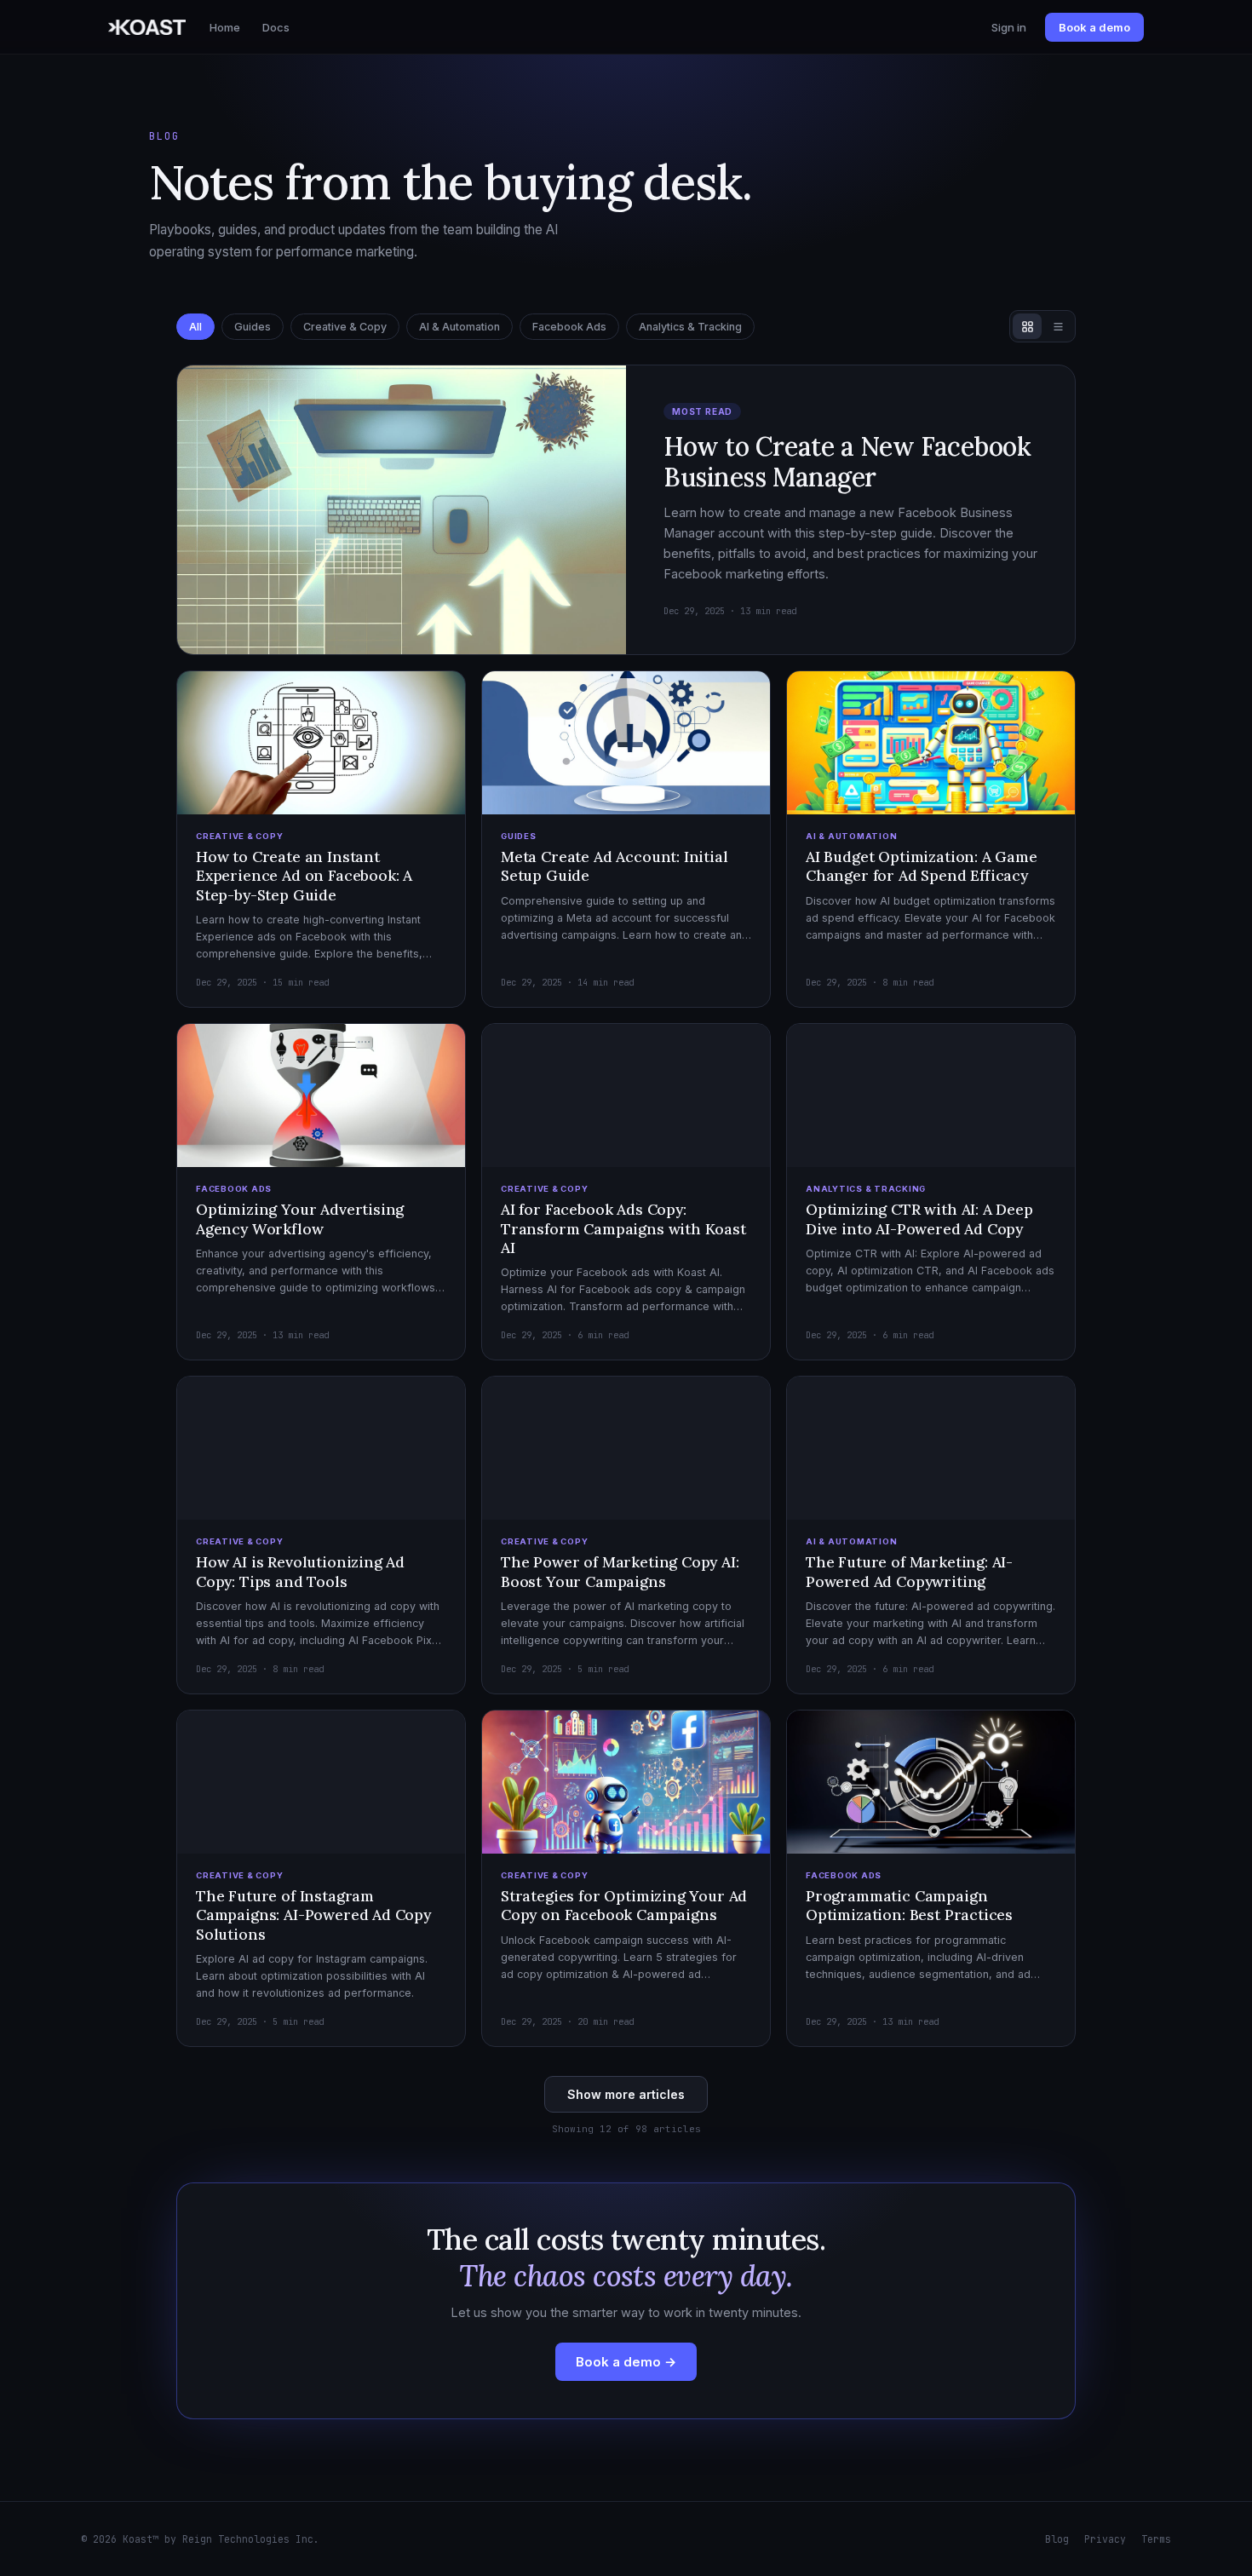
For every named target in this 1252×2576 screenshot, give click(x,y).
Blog (1057, 2539)
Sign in (1009, 27)
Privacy (1105, 2539)
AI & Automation (459, 327)
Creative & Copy (345, 327)
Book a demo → (626, 2362)
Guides (253, 327)
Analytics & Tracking (690, 327)
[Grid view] (1027, 326)
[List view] (1058, 326)
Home (225, 27)
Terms (1156, 2539)
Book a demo (1094, 27)
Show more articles (626, 2094)
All (195, 327)
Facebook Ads (569, 327)
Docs (276, 27)
